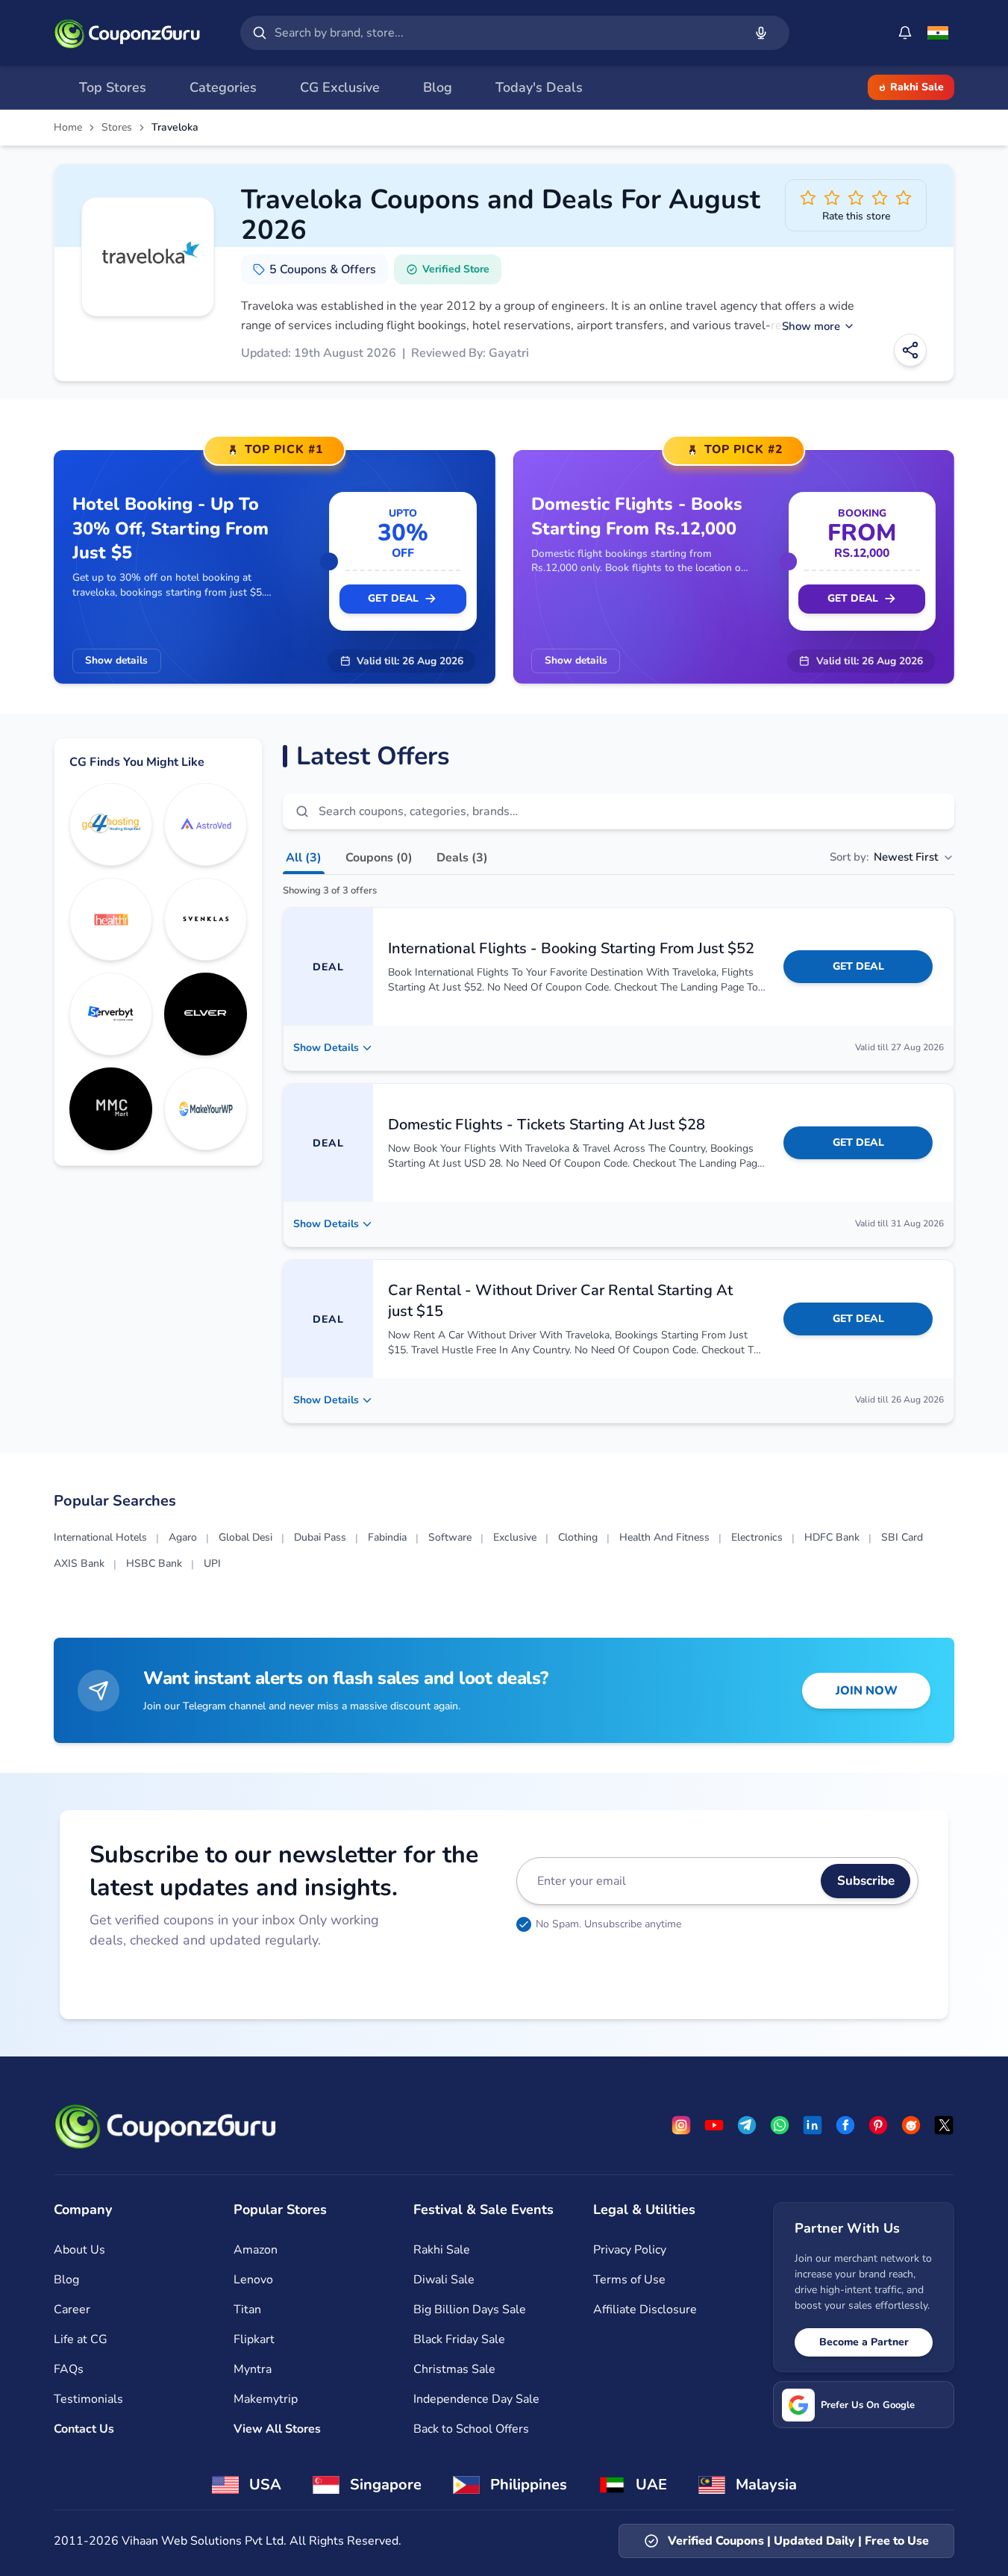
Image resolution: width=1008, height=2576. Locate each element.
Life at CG (81, 2339)
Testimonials (88, 2399)
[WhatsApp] (780, 2125)
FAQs (69, 2369)
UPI (212, 1563)
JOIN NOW (867, 1691)
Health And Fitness (664, 1537)
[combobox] (506, 33)
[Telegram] (747, 2125)
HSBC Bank (154, 1563)
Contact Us (84, 2429)
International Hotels (100, 1537)
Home (68, 128)
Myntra (253, 2369)
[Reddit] (911, 2125)
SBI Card (902, 1537)
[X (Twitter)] (944, 2125)
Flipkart (254, 2339)
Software (450, 1537)
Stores (117, 128)
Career (72, 2310)
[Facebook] (845, 2125)
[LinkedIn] (813, 2125)
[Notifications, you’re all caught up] (905, 33)
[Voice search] (761, 33)
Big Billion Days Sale (470, 2310)
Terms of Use (629, 2280)
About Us (79, 2250)
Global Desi (245, 1537)
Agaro (183, 1537)
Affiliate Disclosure (645, 2310)
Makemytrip (266, 2399)
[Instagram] (681, 2125)
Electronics (757, 1537)
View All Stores (277, 2429)
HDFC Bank (832, 1537)
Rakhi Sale (917, 87)
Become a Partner (864, 2342)
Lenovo (253, 2280)
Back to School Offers (471, 2429)
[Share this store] (910, 350)
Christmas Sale (454, 2369)
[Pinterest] (878, 2125)
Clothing (578, 1537)
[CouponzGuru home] (127, 33)
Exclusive (515, 1537)
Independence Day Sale (476, 2399)
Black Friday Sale (459, 2339)
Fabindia (387, 1537)
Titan (247, 2310)
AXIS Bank (79, 1563)
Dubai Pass (320, 1537)
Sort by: (884, 857)
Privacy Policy (630, 2250)
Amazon (256, 2250)
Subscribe (866, 1881)
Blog (66, 2280)
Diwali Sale (444, 2280)
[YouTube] (714, 2125)
